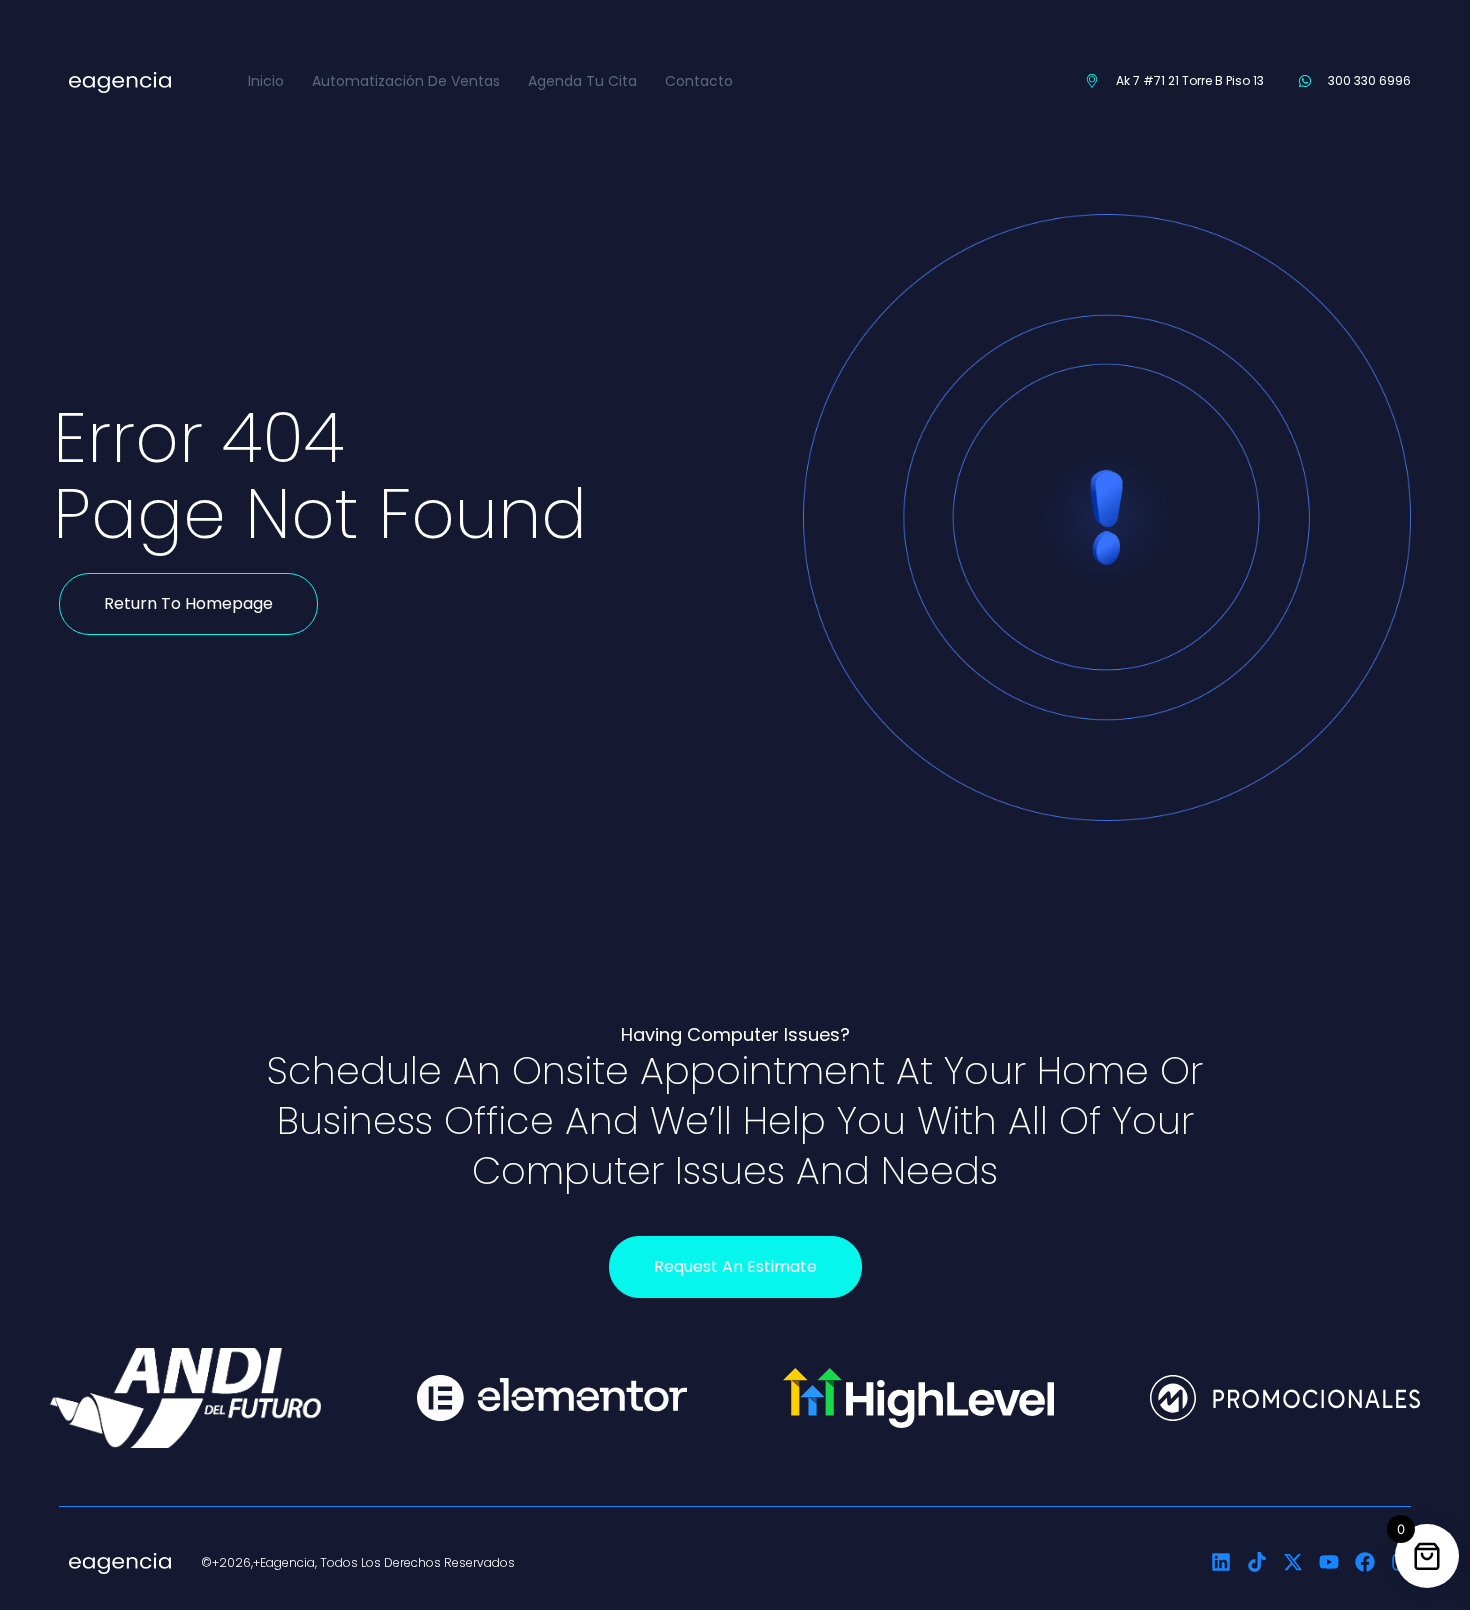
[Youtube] (1329, 1562)
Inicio (266, 81)
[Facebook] (1365, 1562)
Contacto (699, 81)
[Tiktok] (1257, 1562)
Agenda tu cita (582, 81)
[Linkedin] (1221, 1562)
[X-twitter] (1293, 1562)
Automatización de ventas (406, 81)
